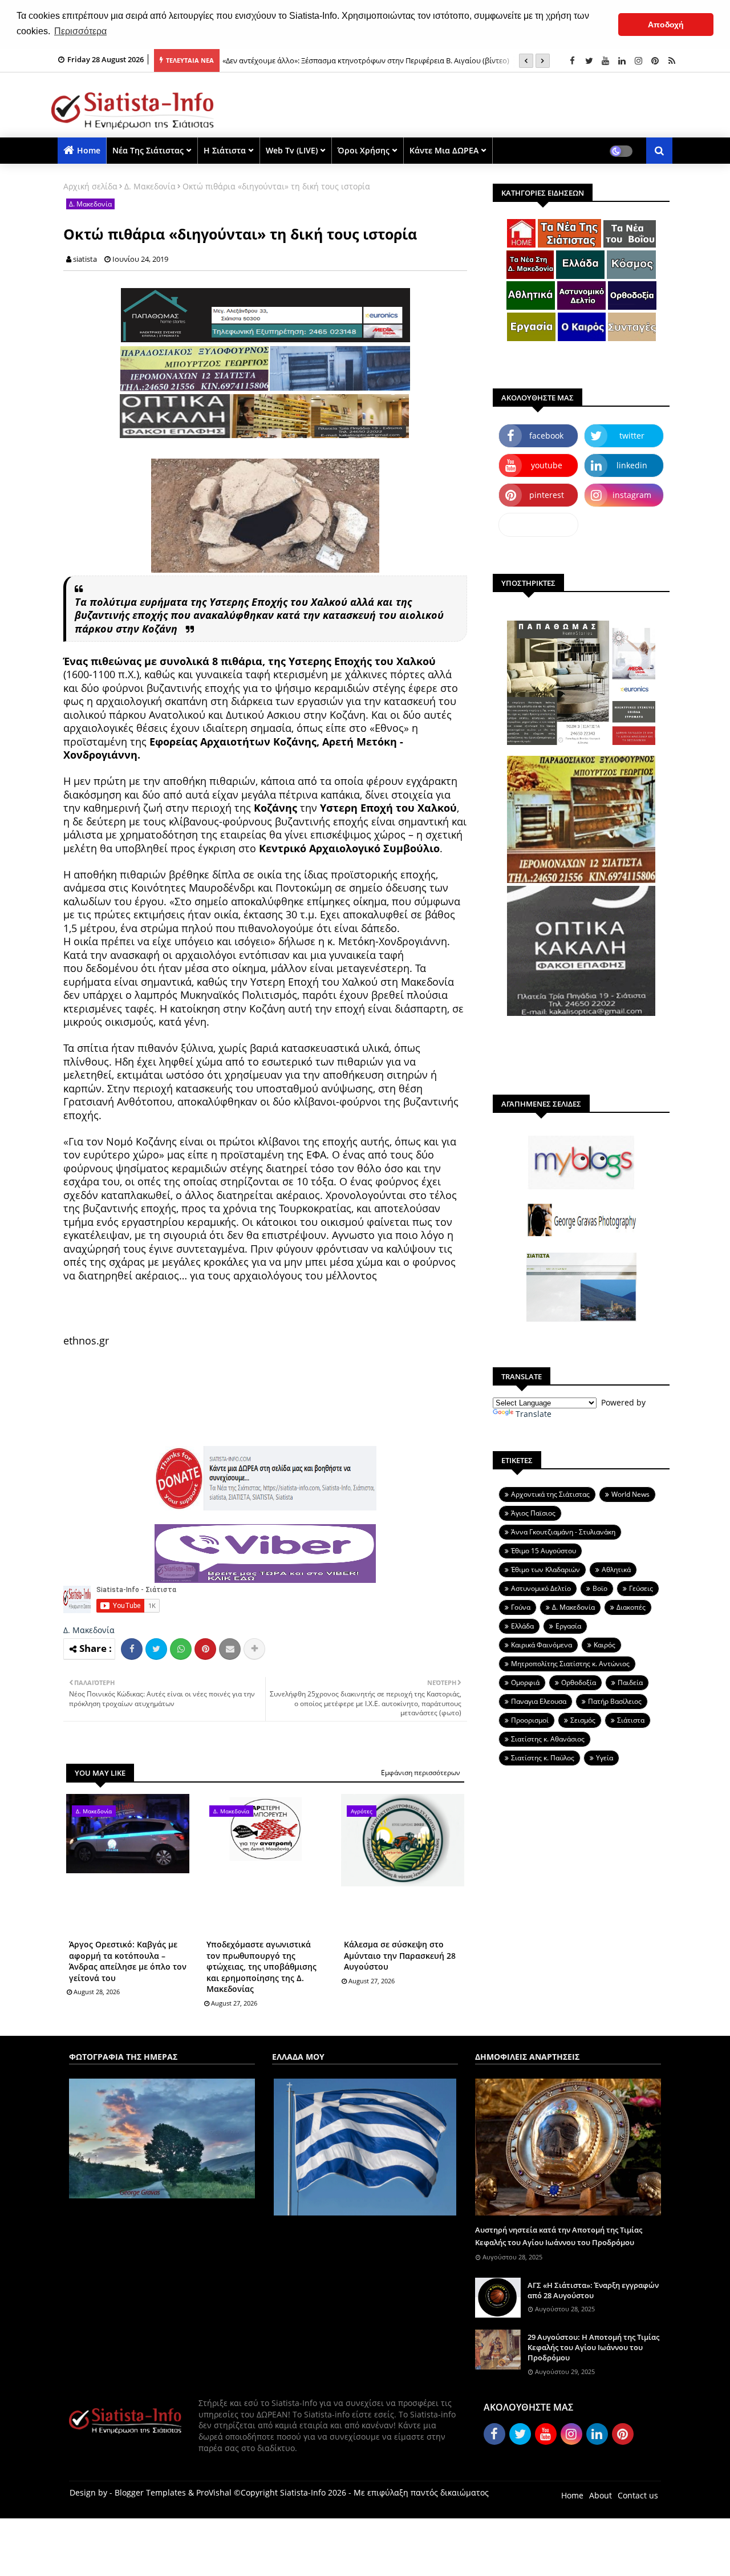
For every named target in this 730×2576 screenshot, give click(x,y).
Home (89, 150)
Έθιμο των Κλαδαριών (546, 1570)
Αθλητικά (616, 1570)
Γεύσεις (641, 1588)
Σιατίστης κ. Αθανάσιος (548, 1739)
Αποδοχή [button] (666, 25)
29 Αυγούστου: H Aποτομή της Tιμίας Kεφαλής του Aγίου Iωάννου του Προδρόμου (593, 2347)
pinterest (547, 495)
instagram (632, 495)
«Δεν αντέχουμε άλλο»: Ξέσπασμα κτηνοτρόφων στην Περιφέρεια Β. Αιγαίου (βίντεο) (366, 60)
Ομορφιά (525, 1682)
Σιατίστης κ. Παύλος (543, 1758)
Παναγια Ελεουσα (539, 1701)
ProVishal (214, 2492)
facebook (546, 436)
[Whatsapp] (181, 1649)
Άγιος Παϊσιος (533, 1513)
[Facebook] (132, 1649)
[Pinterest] (205, 1649)
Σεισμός (583, 1720)
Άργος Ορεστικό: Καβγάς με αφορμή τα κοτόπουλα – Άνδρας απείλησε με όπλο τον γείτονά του (128, 1961)
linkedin (632, 465)
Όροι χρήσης (364, 150)
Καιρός (605, 1645)
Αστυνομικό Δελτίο (541, 1588)
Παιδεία (630, 1682)
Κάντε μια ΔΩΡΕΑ (444, 150)
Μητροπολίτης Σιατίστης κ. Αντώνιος (570, 1664)
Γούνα (521, 1607)
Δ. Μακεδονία (150, 186)
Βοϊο (600, 1588)
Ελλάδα (522, 1626)
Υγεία (605, 1758)
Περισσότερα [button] (80, 31)
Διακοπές (631, 1607)
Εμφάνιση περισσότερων (421, 1773)
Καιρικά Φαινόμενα (542, 1645)
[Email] (230, 1649)
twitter (632, 436)
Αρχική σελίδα (90, 186)
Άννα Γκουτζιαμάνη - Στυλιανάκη (563, 1532)
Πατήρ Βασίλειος (615, 1701)
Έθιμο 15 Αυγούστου (544, 1551)
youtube (547, 465)
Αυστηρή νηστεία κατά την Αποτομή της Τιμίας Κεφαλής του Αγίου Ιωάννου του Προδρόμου (559, 2236)
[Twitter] (156, 1649)
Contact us (638, 2495)
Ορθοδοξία (579, 1682)
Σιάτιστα (631, 1720)
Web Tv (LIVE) (292, 150)
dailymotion (539, 524)
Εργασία (568, 1626)
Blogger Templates (150, 2492)
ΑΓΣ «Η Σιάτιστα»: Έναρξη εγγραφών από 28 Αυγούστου (593, 2290)
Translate (534, 1414)
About (601, 2495)
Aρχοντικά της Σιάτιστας (550, 1494)
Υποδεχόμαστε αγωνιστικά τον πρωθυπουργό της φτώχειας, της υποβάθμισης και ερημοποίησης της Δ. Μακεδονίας (261, 1967)
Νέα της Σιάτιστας (148, 150)
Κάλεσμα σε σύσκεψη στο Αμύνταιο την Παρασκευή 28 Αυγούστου (400, 1955)
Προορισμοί (530, 1720)
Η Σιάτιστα (225, 150)
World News (630, 1494)
